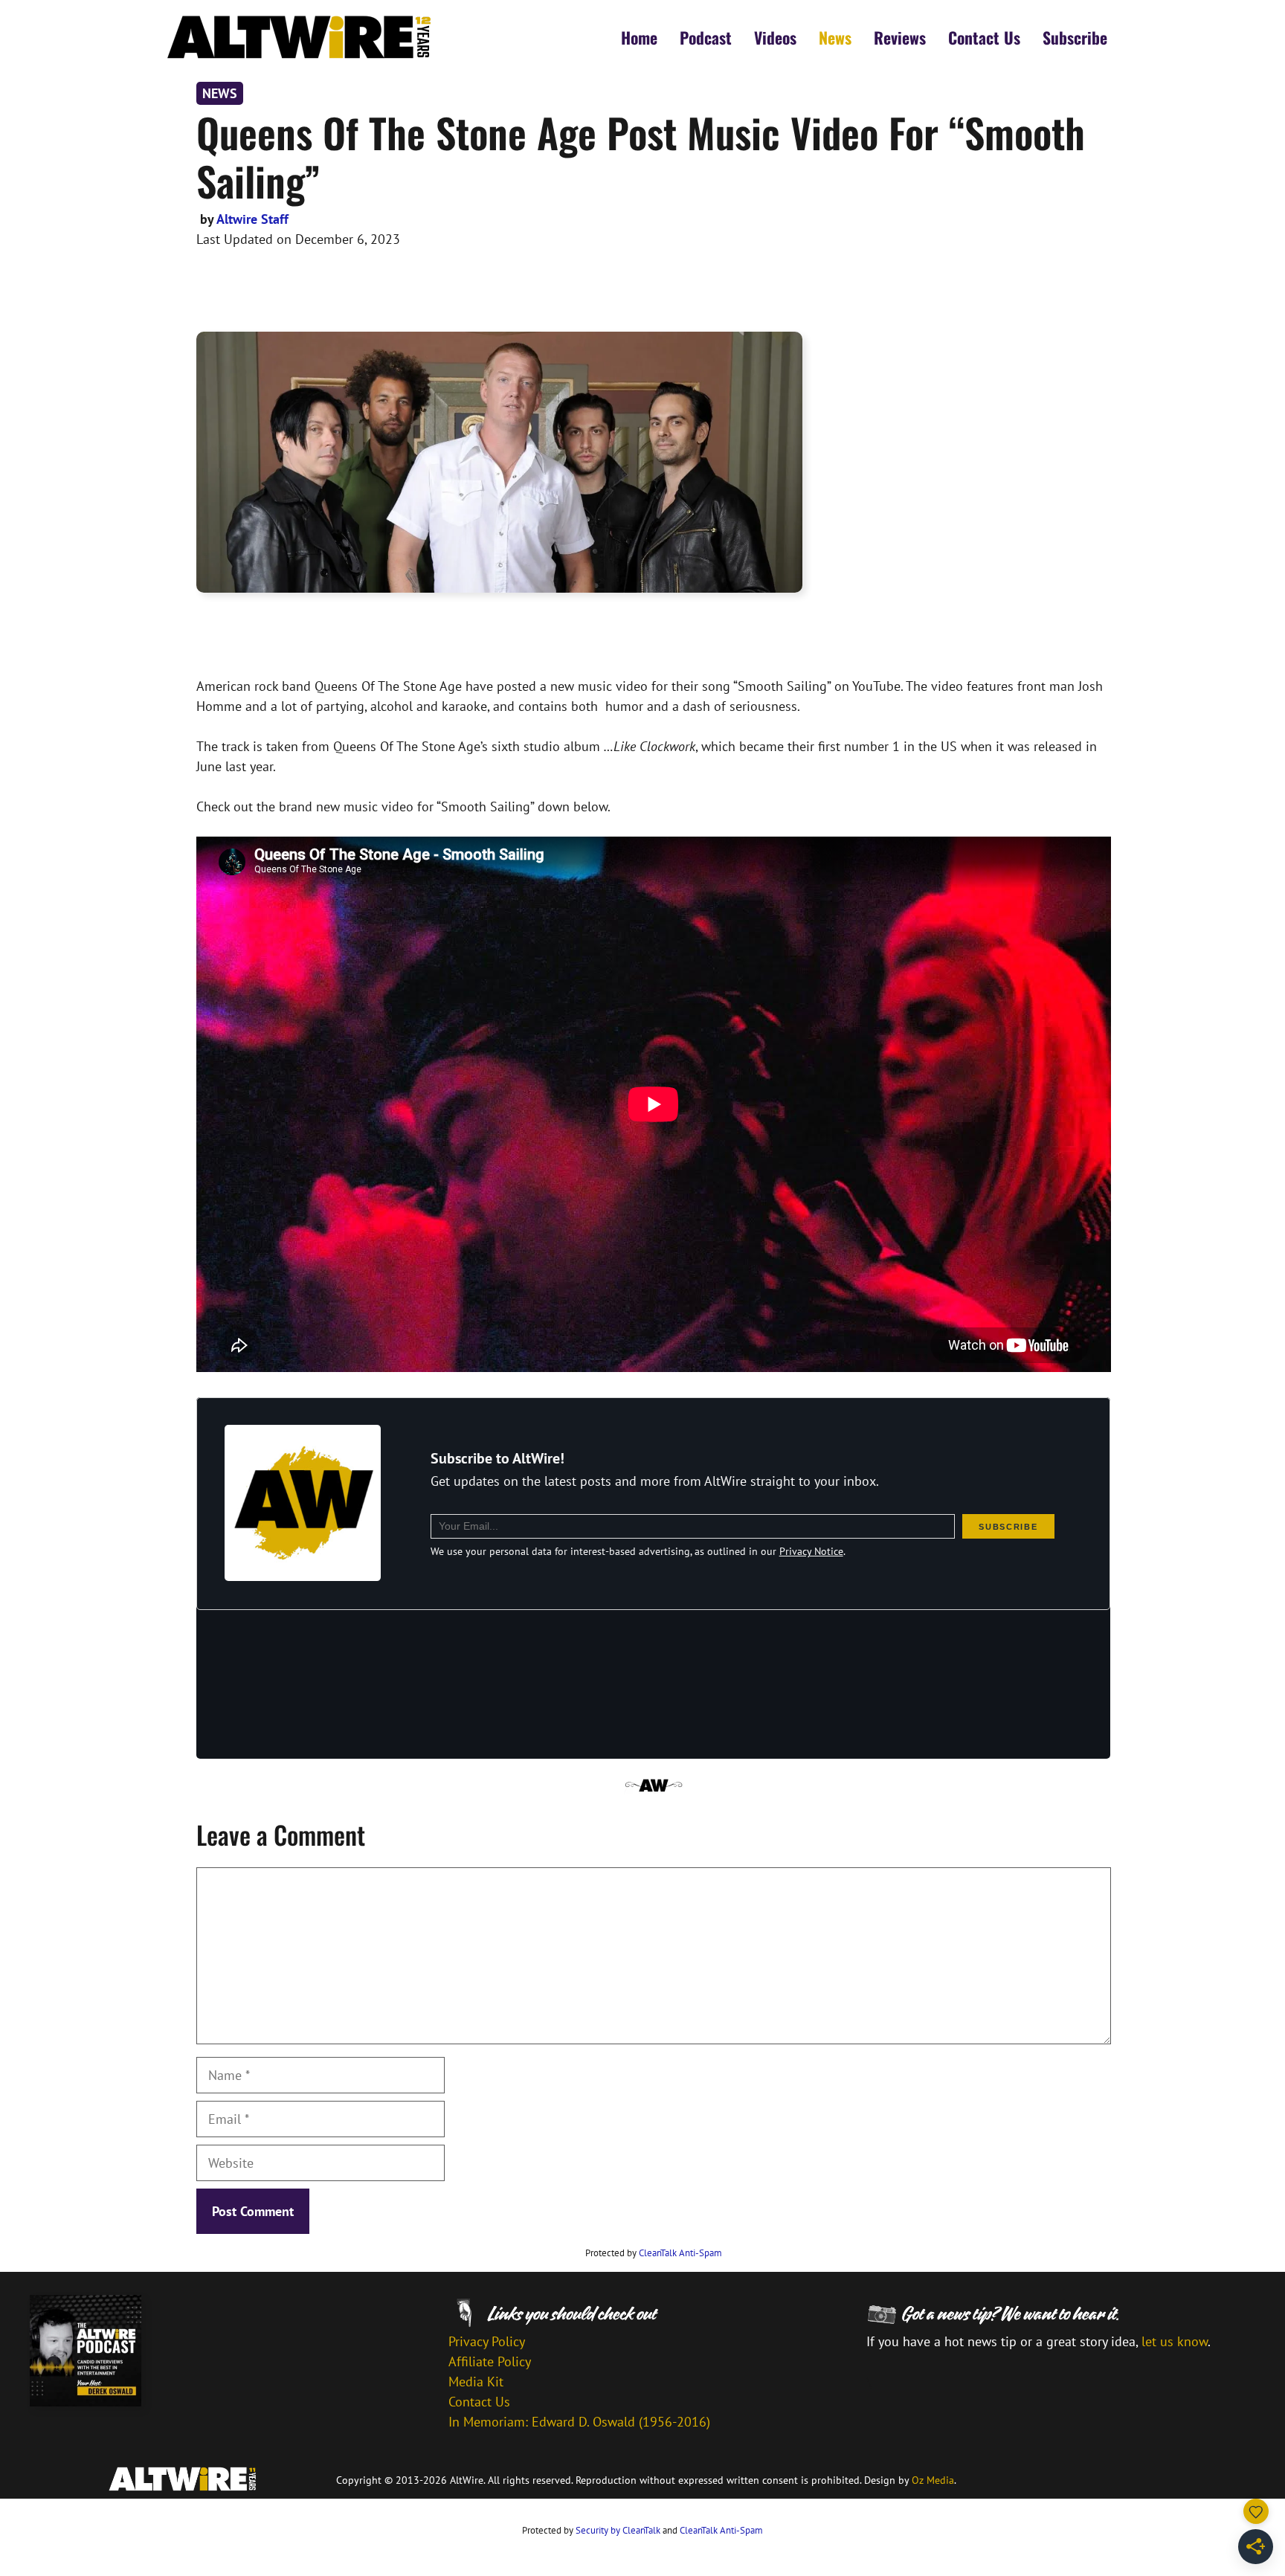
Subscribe (1075, 37)
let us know (1175, 2341)
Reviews (900, 37)
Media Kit (476, 2382)
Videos (775, 37)
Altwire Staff (252, 219)
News (835, 37)
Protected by (654, 2253)
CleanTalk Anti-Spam (680, 2253)
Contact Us (984, 37)
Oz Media (933, 2480)
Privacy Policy (487, 2341)
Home (639, 37)
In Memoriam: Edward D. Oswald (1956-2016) (579, 2422)
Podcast (706, 37)
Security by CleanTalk (618, 2530)
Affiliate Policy (490, 2361)
